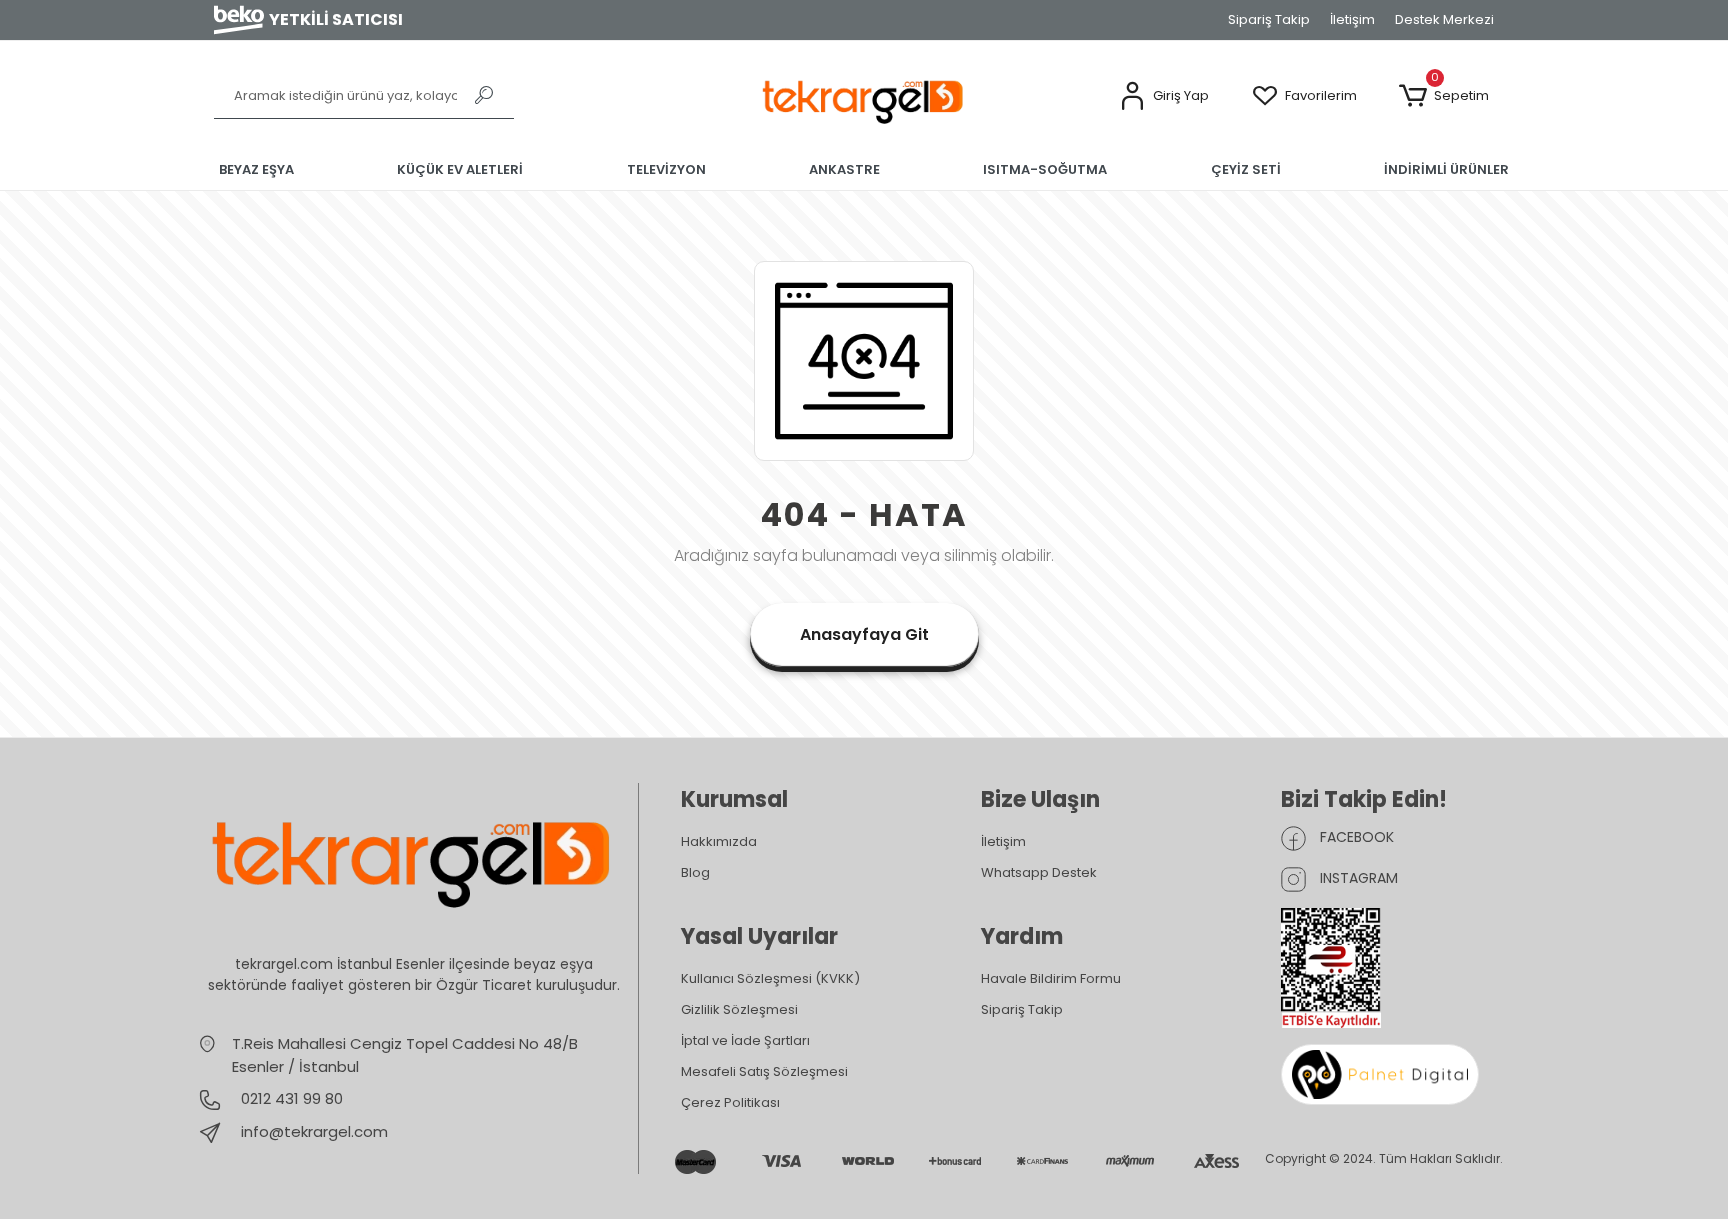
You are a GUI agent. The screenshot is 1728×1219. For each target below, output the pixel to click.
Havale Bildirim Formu (1051, 978)
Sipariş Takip (1269, 19)
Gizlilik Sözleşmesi (739, 1009)
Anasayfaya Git (864, 634)
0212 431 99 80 (290, 1098)
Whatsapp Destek (1039, 872)
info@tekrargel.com (314, 1131)
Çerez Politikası (730, 1102)
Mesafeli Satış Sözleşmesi (764, 1071)
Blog (695, 872)
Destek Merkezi (1444, 19)
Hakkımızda (719, 841)
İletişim (1352, 19)
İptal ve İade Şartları (745, 1040)
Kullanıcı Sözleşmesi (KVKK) (770, 978)
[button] (1164, 96)
